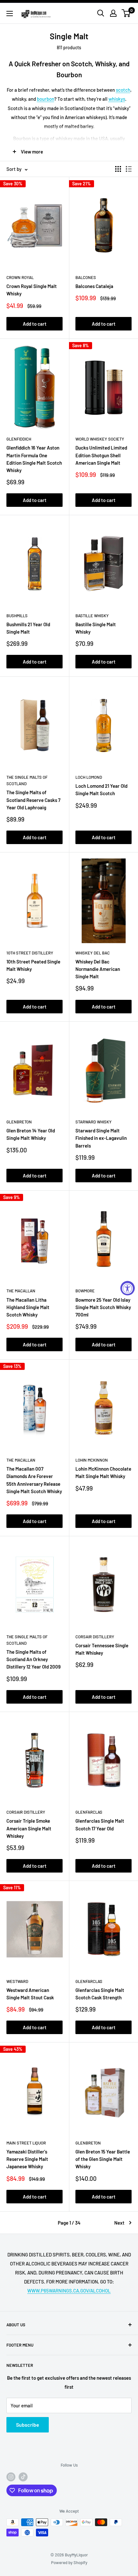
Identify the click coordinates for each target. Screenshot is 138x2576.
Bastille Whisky (92, 616)
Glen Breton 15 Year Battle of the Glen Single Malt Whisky (103, 2159)
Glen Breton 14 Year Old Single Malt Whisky (31, 1134)
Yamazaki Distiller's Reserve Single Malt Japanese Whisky (27, 2159)
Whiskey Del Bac (93, 953)
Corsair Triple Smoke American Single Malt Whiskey (29, 1828)
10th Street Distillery (30, 953)
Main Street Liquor (26, 2143)
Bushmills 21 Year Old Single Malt (28, 628)
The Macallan (21, 1291)
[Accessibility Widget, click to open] (128, 1288)
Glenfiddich (19, 439)
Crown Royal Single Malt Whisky (32, 290)
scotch (123, 90)
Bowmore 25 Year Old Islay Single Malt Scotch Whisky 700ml (103, 1307)
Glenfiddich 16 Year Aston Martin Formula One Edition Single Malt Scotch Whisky (34, 459)
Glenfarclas (89, 1812)
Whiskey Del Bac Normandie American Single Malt (98, 969)
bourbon (46, 99)
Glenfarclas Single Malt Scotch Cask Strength (100, 1994)
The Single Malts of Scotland (27, 780)
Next (119, 2223)
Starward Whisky (94, 1122)
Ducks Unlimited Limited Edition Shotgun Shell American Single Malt (101, 455)
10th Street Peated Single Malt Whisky (33, 965)
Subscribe (28, 2425)
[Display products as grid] (118, 169)
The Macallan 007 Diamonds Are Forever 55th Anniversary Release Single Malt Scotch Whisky (34, 1480)
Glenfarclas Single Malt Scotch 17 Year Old (100, 1824)
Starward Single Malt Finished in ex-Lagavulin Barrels (101, 1138)
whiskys (117, 99)
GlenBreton (19, 1122)
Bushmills (17, 616)
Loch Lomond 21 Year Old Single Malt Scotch (101, 790)
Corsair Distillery (95, 1637)
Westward (17, 1981)
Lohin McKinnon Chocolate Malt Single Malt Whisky (103, 1472)
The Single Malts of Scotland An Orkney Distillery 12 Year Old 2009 (34, 1659)
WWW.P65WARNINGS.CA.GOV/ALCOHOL (69, 2291)
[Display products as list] (129, 169)
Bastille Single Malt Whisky (96, 628)
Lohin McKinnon (92, 1460)
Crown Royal (20, 277)
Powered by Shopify (69, 2562)
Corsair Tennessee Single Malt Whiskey (102, 1649)
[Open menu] (10, 14)
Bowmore (85, 1291)
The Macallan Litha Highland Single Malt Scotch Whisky (28, 1307)
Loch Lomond (89, 777)
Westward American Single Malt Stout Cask (30, 1994)
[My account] (113, 13)
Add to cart (35, 324)
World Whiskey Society (100, 439)
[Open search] (101, 13)
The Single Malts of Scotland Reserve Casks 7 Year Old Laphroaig (33, 800)
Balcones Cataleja (94, 286)
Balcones (86, 277)
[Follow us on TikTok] (23, 2477)
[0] (126, 13)
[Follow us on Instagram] (11, 2477)
